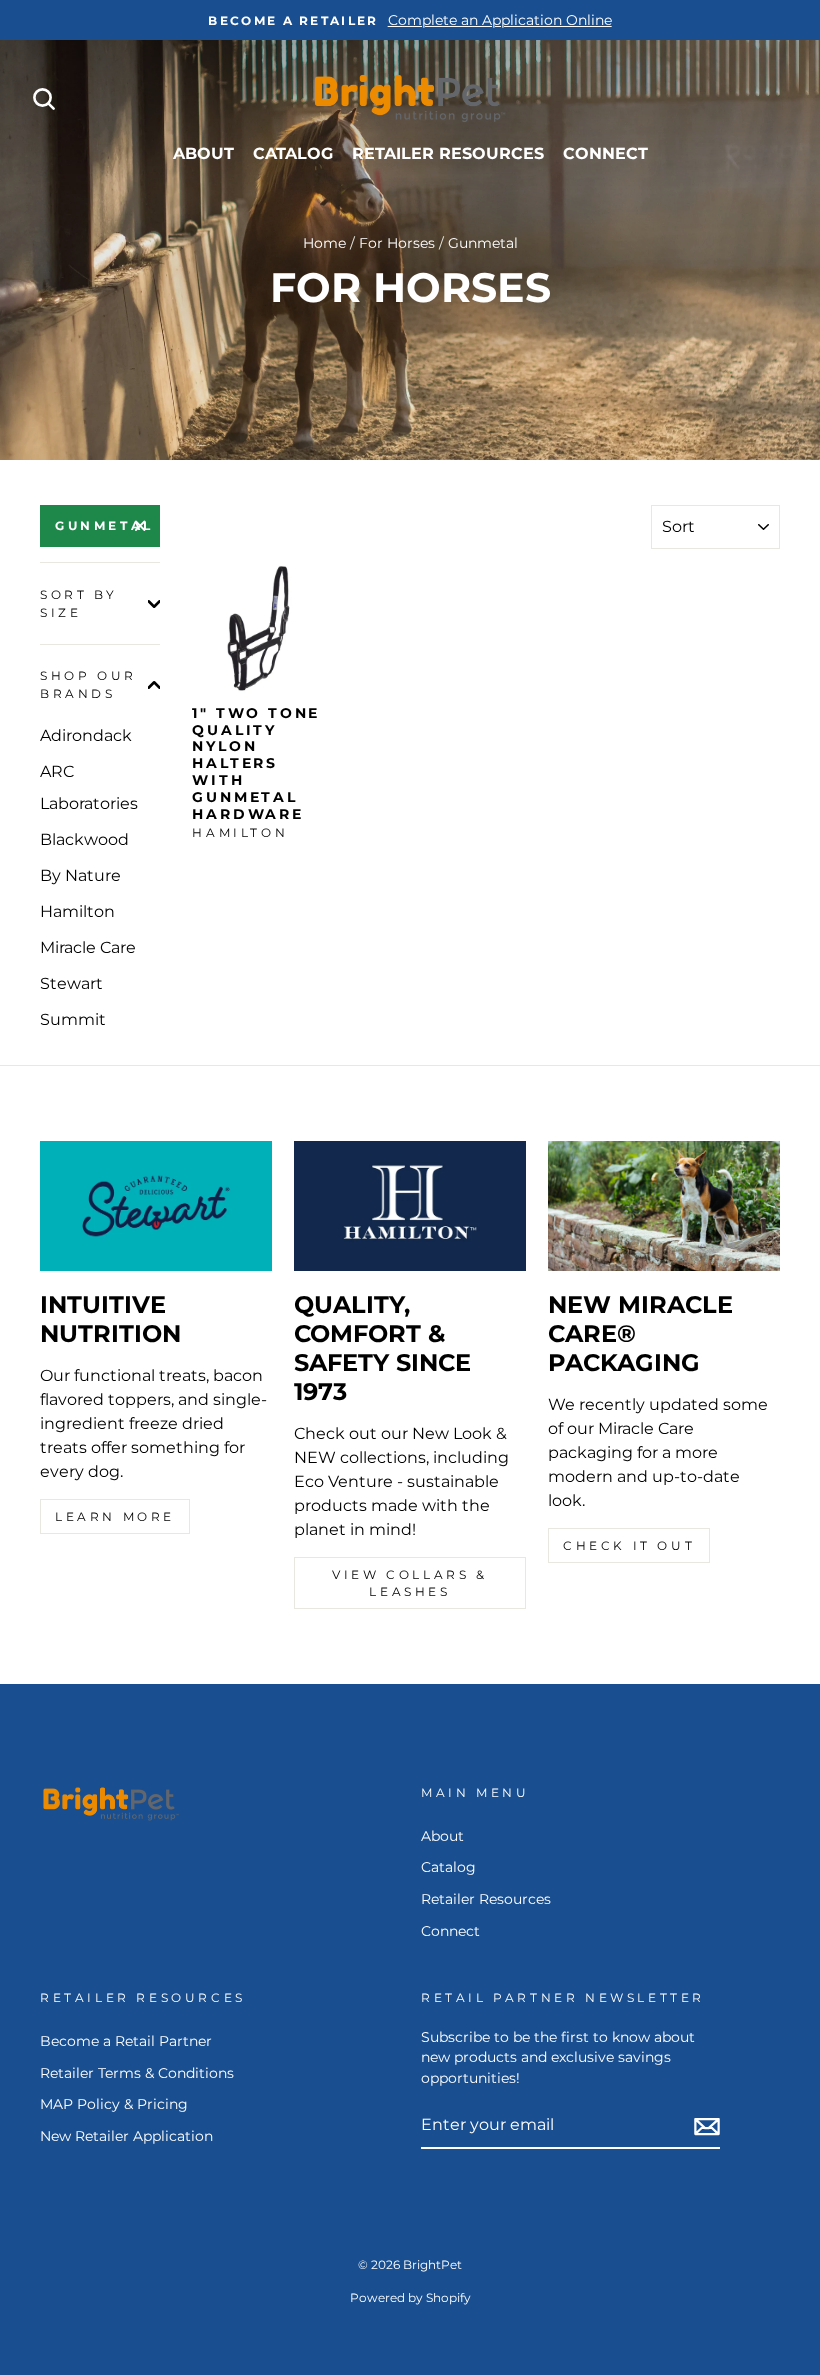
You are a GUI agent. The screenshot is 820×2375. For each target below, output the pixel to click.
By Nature (80, 875)
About (203, 153)
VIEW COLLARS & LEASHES (409, 1583)
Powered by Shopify (410, 2297)
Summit (73, 1019)
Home (324, 243)
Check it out (629, 1545)
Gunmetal (104, 525)
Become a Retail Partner (126, 2041)
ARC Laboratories (89, 787)
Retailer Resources (448, 153)
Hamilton (77, 911)
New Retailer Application (126, 2136)
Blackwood (84, 839)
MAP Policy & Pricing (114, 2104)
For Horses (397, 243)
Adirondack (86, 735)
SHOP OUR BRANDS (88, 684)
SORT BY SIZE (78, 603)
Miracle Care (88, 947)
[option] (410, 20)
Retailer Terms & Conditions (137, 2073)
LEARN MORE (115, 1516)
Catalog (293, 153)
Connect (605, 153)
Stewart (71, 983)
